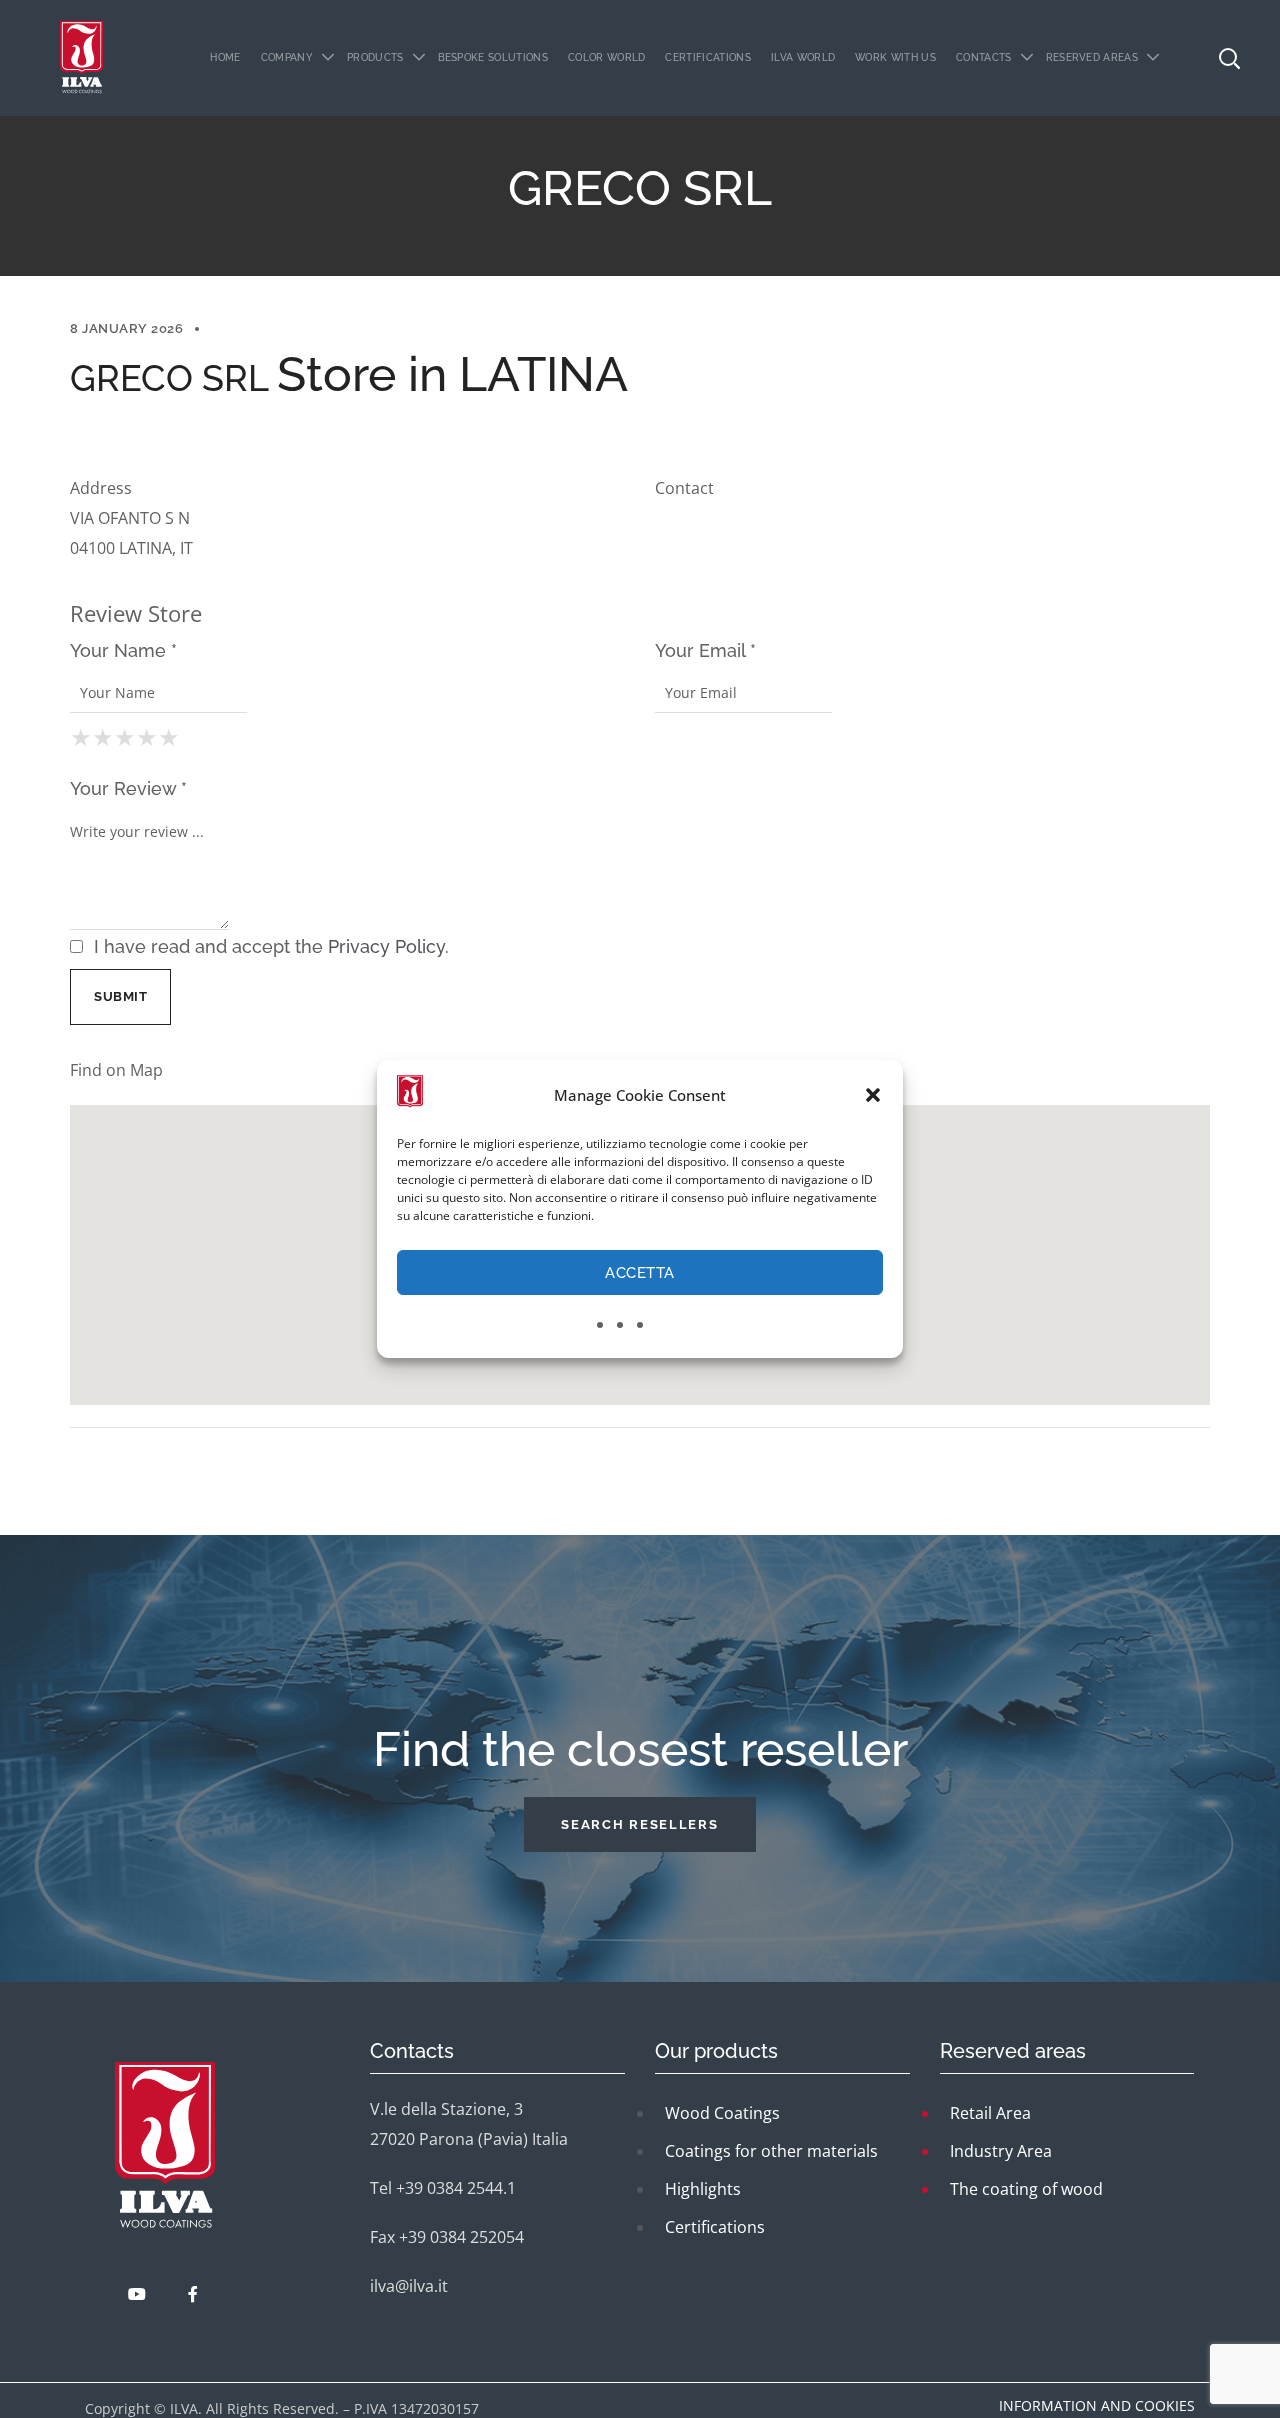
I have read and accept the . (269, 946)
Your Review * (128, 788)
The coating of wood (1026, 2189)
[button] (873, 1095)
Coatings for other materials (771, 2151)
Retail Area (990, 2113)
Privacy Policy (386, 946)
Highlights (703, 2189)
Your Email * (705, 650)
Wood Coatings (722, 2113)
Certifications (715, 2227)
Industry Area (1001, 2151)
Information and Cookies (1097, 2405)
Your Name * (123, 650)
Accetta (640, 1273)
